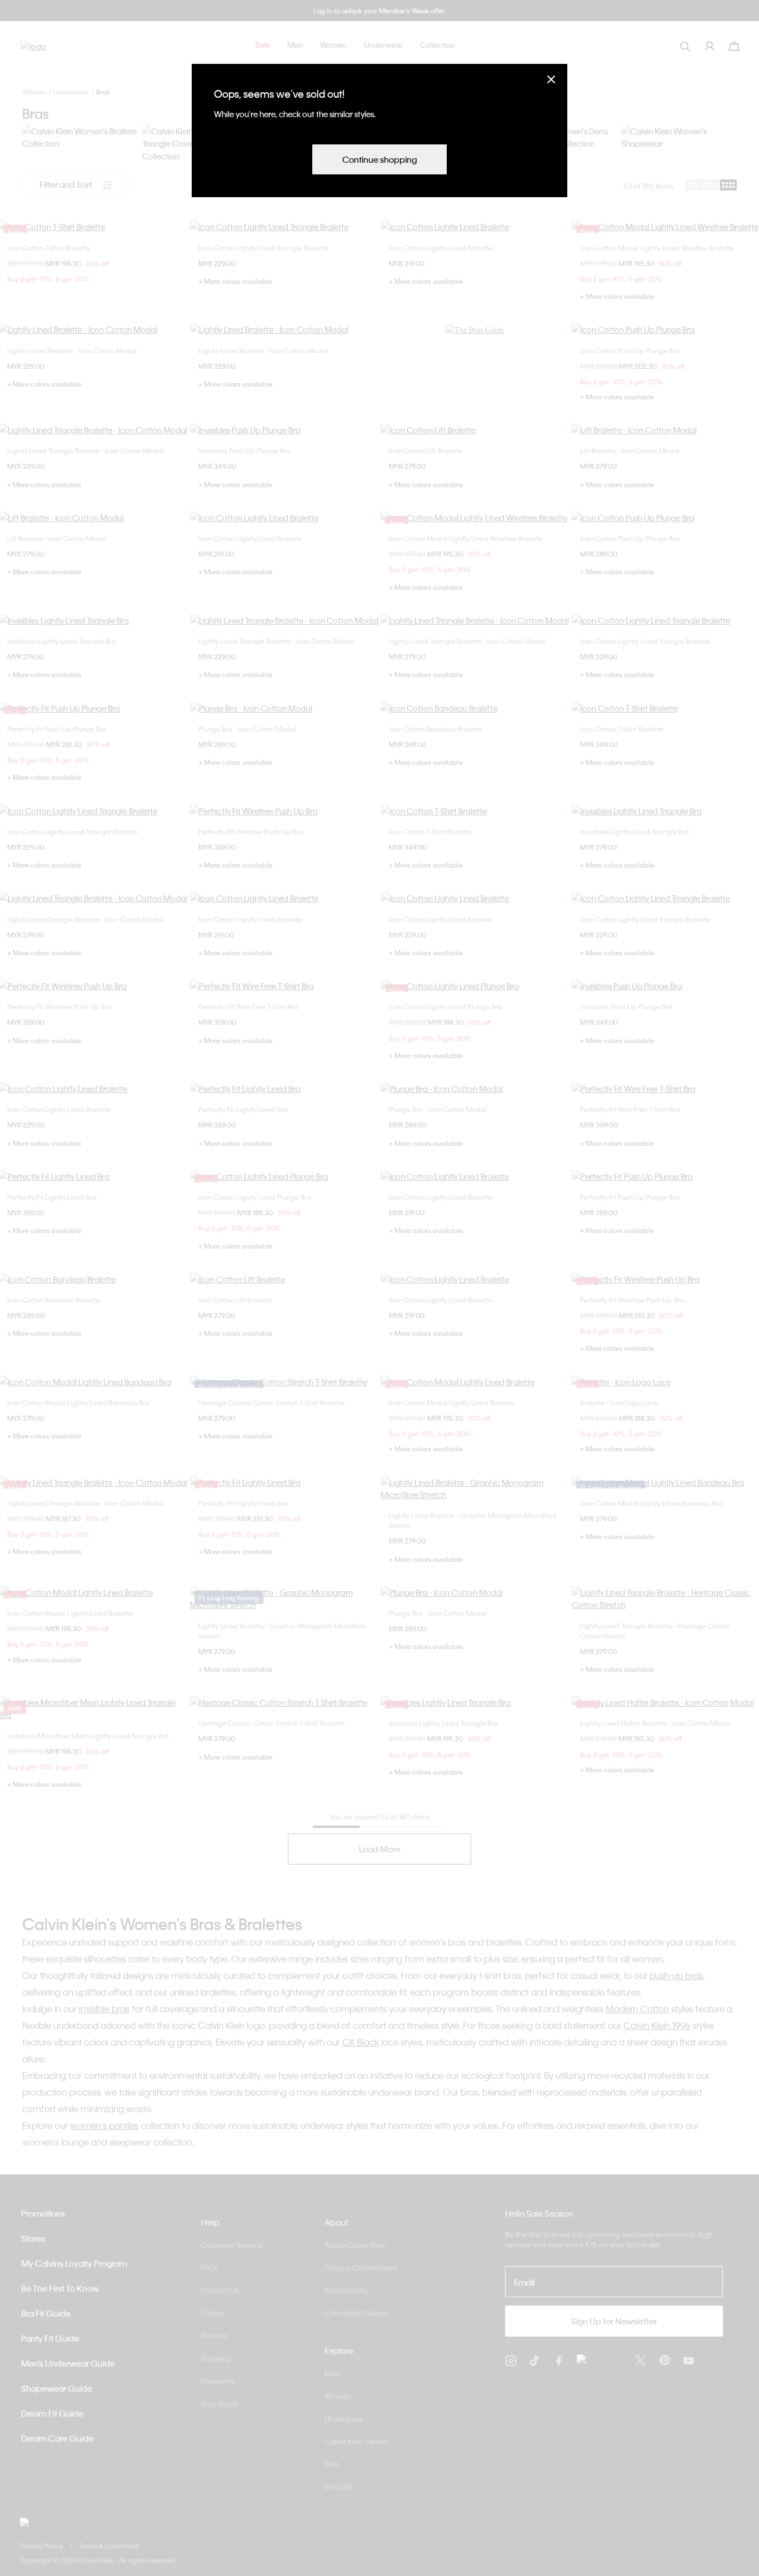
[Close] (551, 79)
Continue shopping (379, 159)
